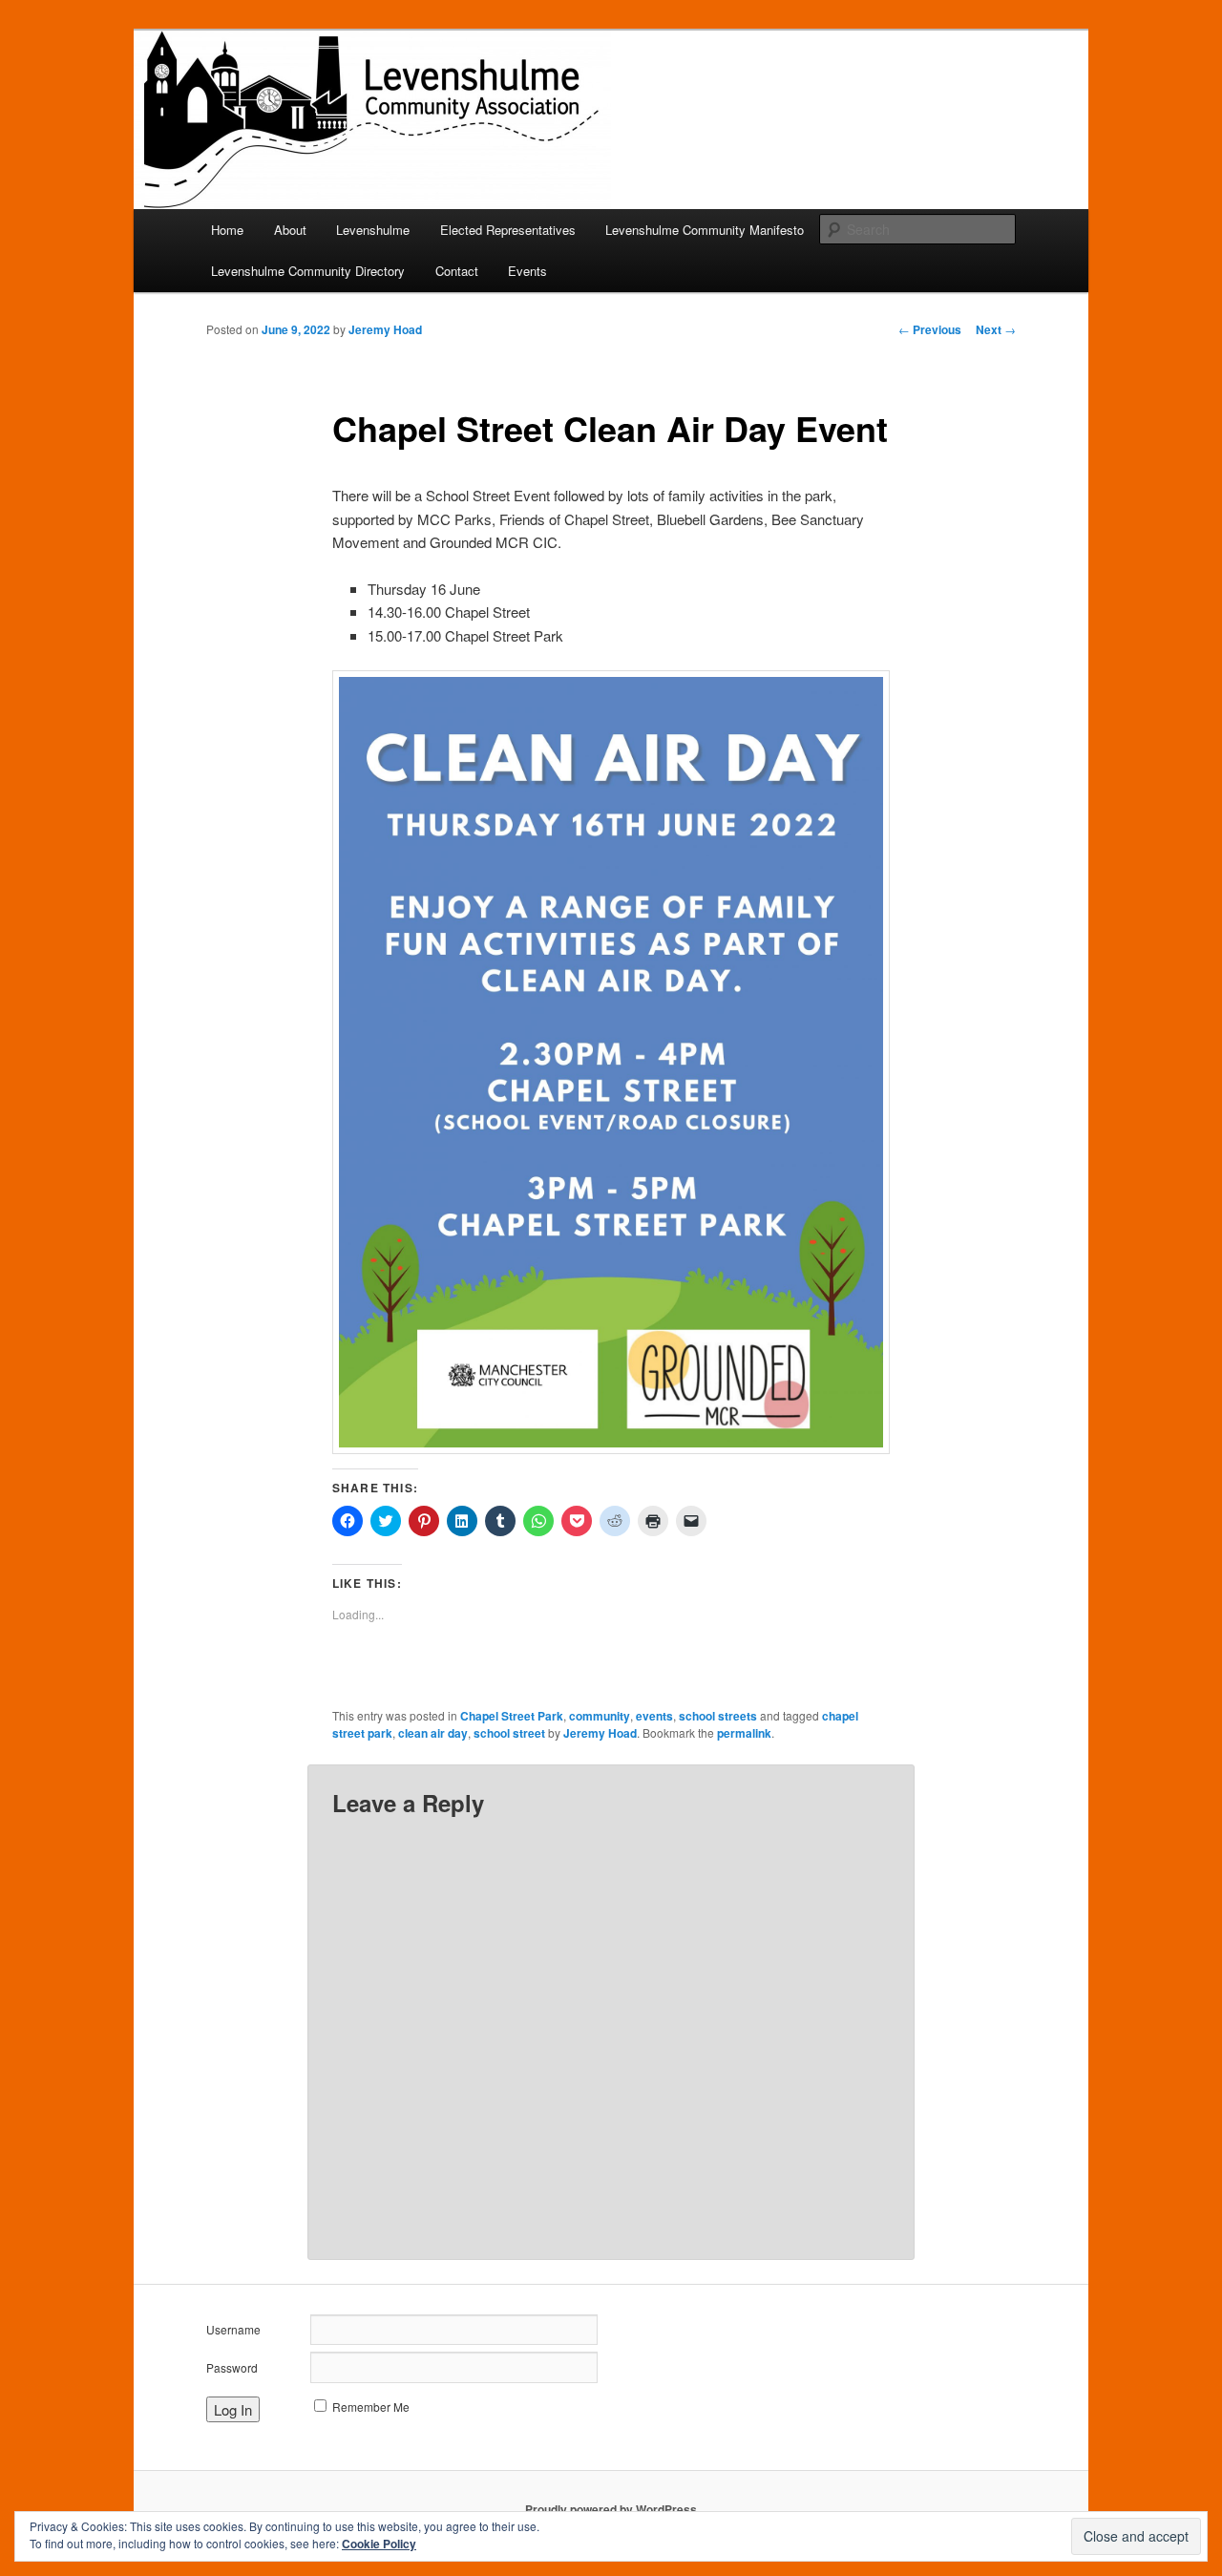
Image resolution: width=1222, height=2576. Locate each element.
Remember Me (371, 2407)
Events (527, 271)
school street (509, 1733)
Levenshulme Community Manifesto (705, 230)
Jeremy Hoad (385, 329)
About (290, 230)
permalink (744, 1733)
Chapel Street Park (512, 1716)
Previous (930, 329)
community (600, 1716)
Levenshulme (373, 230)
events (654, 1716)
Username (233, 2329)
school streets (718, 1716)
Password (232, 2367)
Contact (457, 271)
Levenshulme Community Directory (308, 271)
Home (227, 230)
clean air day (433, 1733)
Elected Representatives (508, 230)
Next (996, 329)
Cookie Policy (379, 2544)
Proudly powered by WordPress (611, 2509)
